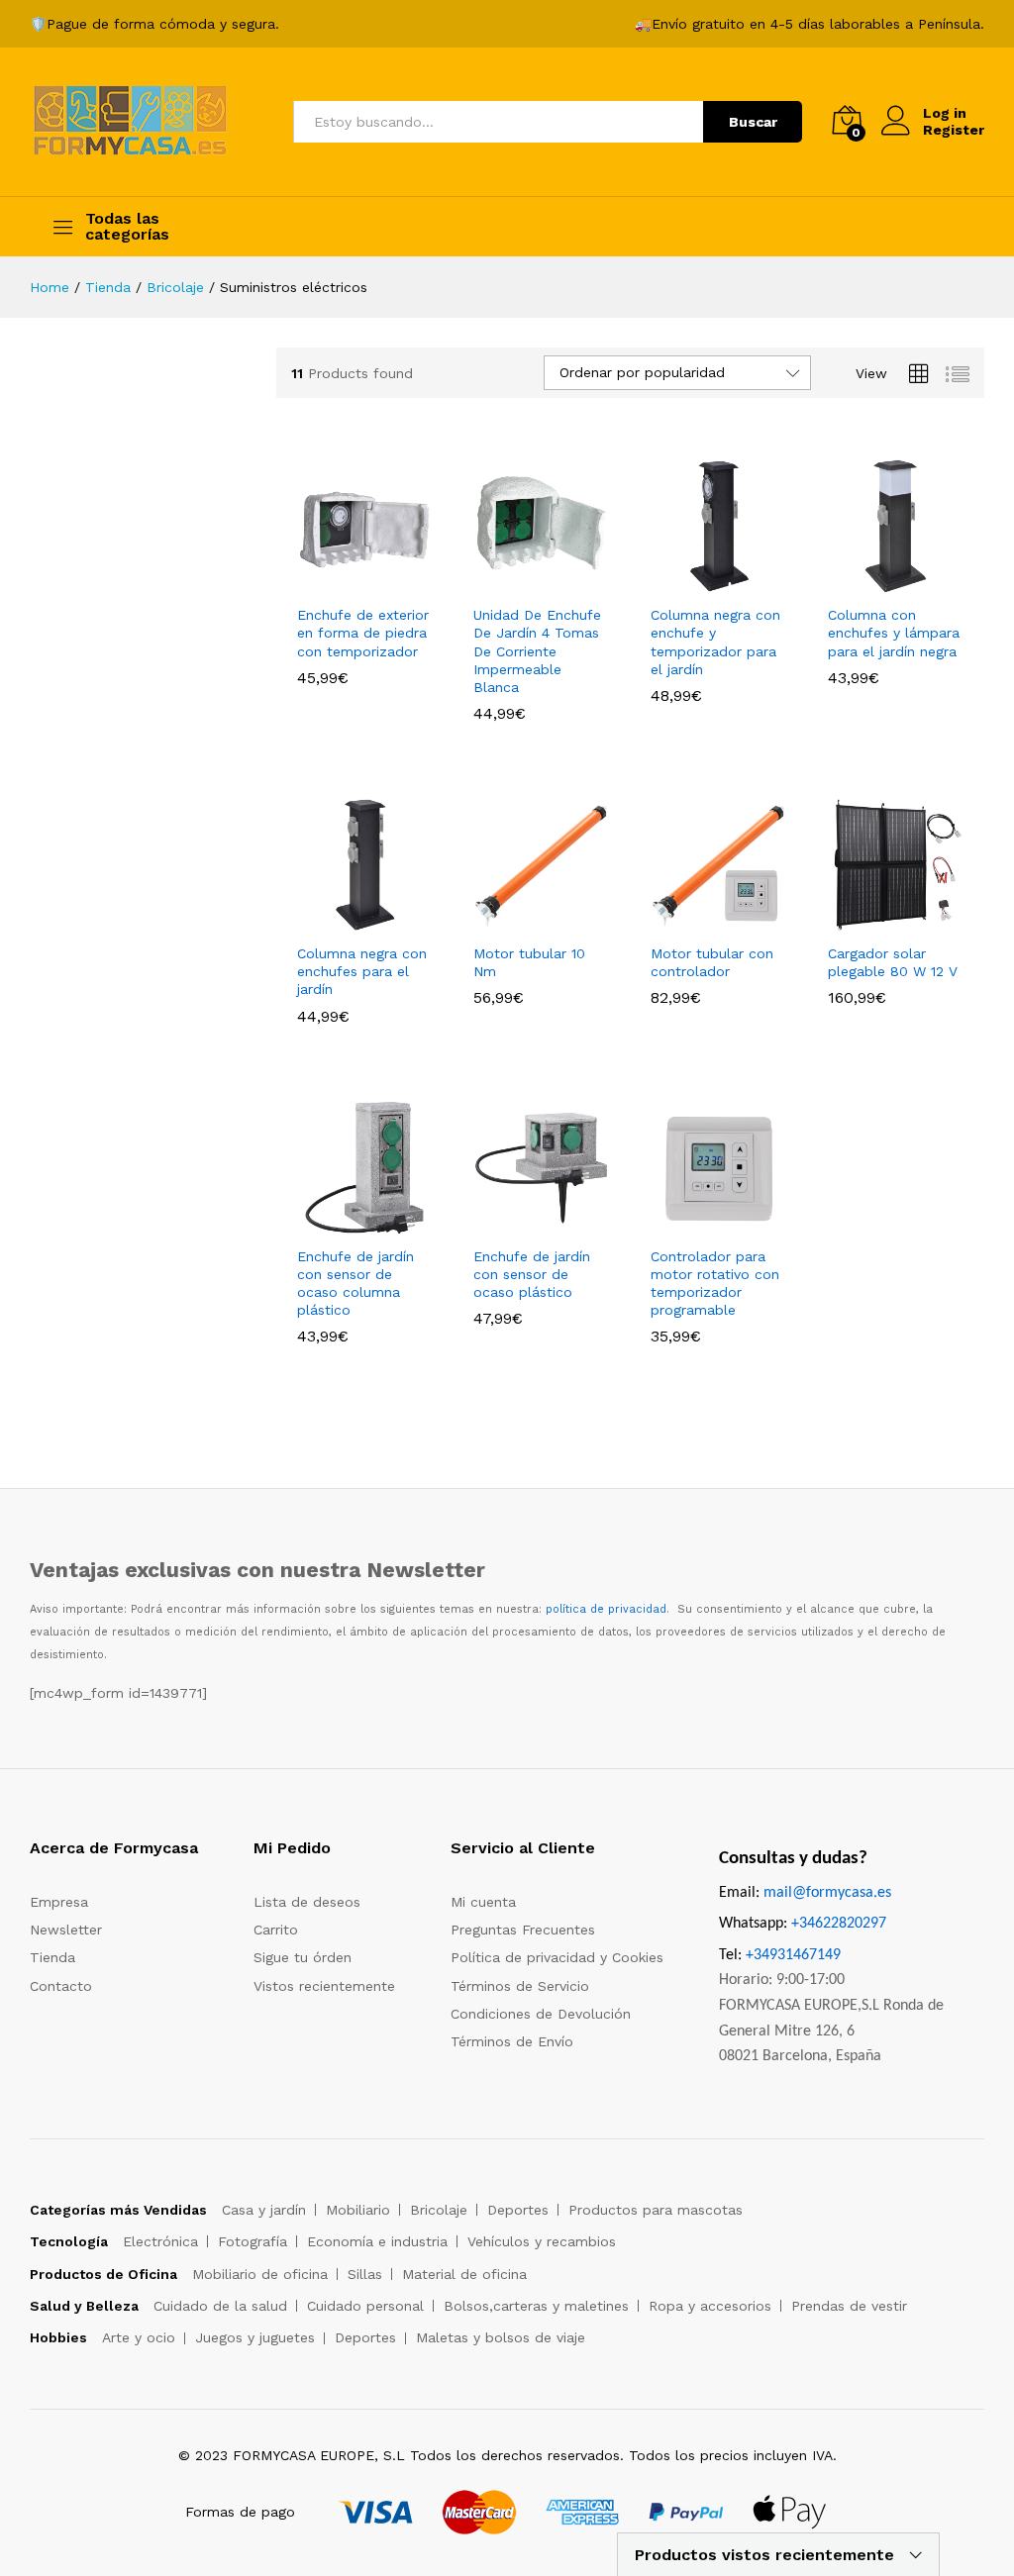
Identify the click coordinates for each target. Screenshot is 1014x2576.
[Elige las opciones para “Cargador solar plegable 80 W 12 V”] (873, 921)
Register (954, 130)
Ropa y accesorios (710, 2306)
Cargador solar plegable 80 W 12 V (893, 962)
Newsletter (66, 1930)
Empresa (59, 1902)
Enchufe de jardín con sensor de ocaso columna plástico (355, 1284)
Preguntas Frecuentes (523, 1930)
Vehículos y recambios (542, 2241)
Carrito (276, 1930)
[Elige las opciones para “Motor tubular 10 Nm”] (519, 921)
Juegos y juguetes (255, 2337)
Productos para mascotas (656, 2210)
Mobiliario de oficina (260, 2274)
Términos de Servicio (520, 1986)
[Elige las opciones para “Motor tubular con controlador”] (696, 921)
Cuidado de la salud (220, 2306)
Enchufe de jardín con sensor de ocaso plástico (532, 1274)
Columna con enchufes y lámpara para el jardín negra (894, 633)
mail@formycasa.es (827, 1893)
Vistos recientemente (324, 1986)
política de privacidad (606, 1609)
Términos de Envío (512, 2041)
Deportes (518, 2210)
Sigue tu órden (303, 1957)
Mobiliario (358, 2210)
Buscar (753, 122)
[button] (342, 1224)
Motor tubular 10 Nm (529, 962)
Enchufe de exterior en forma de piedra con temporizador (363, 633)
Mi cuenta (483, 1902)
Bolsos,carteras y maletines (536, 2306)
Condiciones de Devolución (541, 2014)
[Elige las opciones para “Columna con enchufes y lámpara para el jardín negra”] (873, 582)
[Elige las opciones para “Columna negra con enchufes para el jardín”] (342, 921)
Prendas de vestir (849, 2306)
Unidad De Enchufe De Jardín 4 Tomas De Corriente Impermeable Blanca (537, 651)
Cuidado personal (365, 2306)
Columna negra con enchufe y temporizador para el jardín (715, 642)
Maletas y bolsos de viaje (501, 2337)
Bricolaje (439, 2210)
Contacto (61, 1986)
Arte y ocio (139, 2337)
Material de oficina (464, 2274)
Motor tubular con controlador (712, 962)
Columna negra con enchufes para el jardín (362, 971)
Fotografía (253, 2241)
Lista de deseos (307, 1902)
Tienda (52, 1957)
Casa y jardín (264, 2210)
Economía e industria (377, 2241)
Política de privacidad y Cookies (557, 1957)
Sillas (365, 2274)
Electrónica (160, 2241)
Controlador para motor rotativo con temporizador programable (715, 1284)
